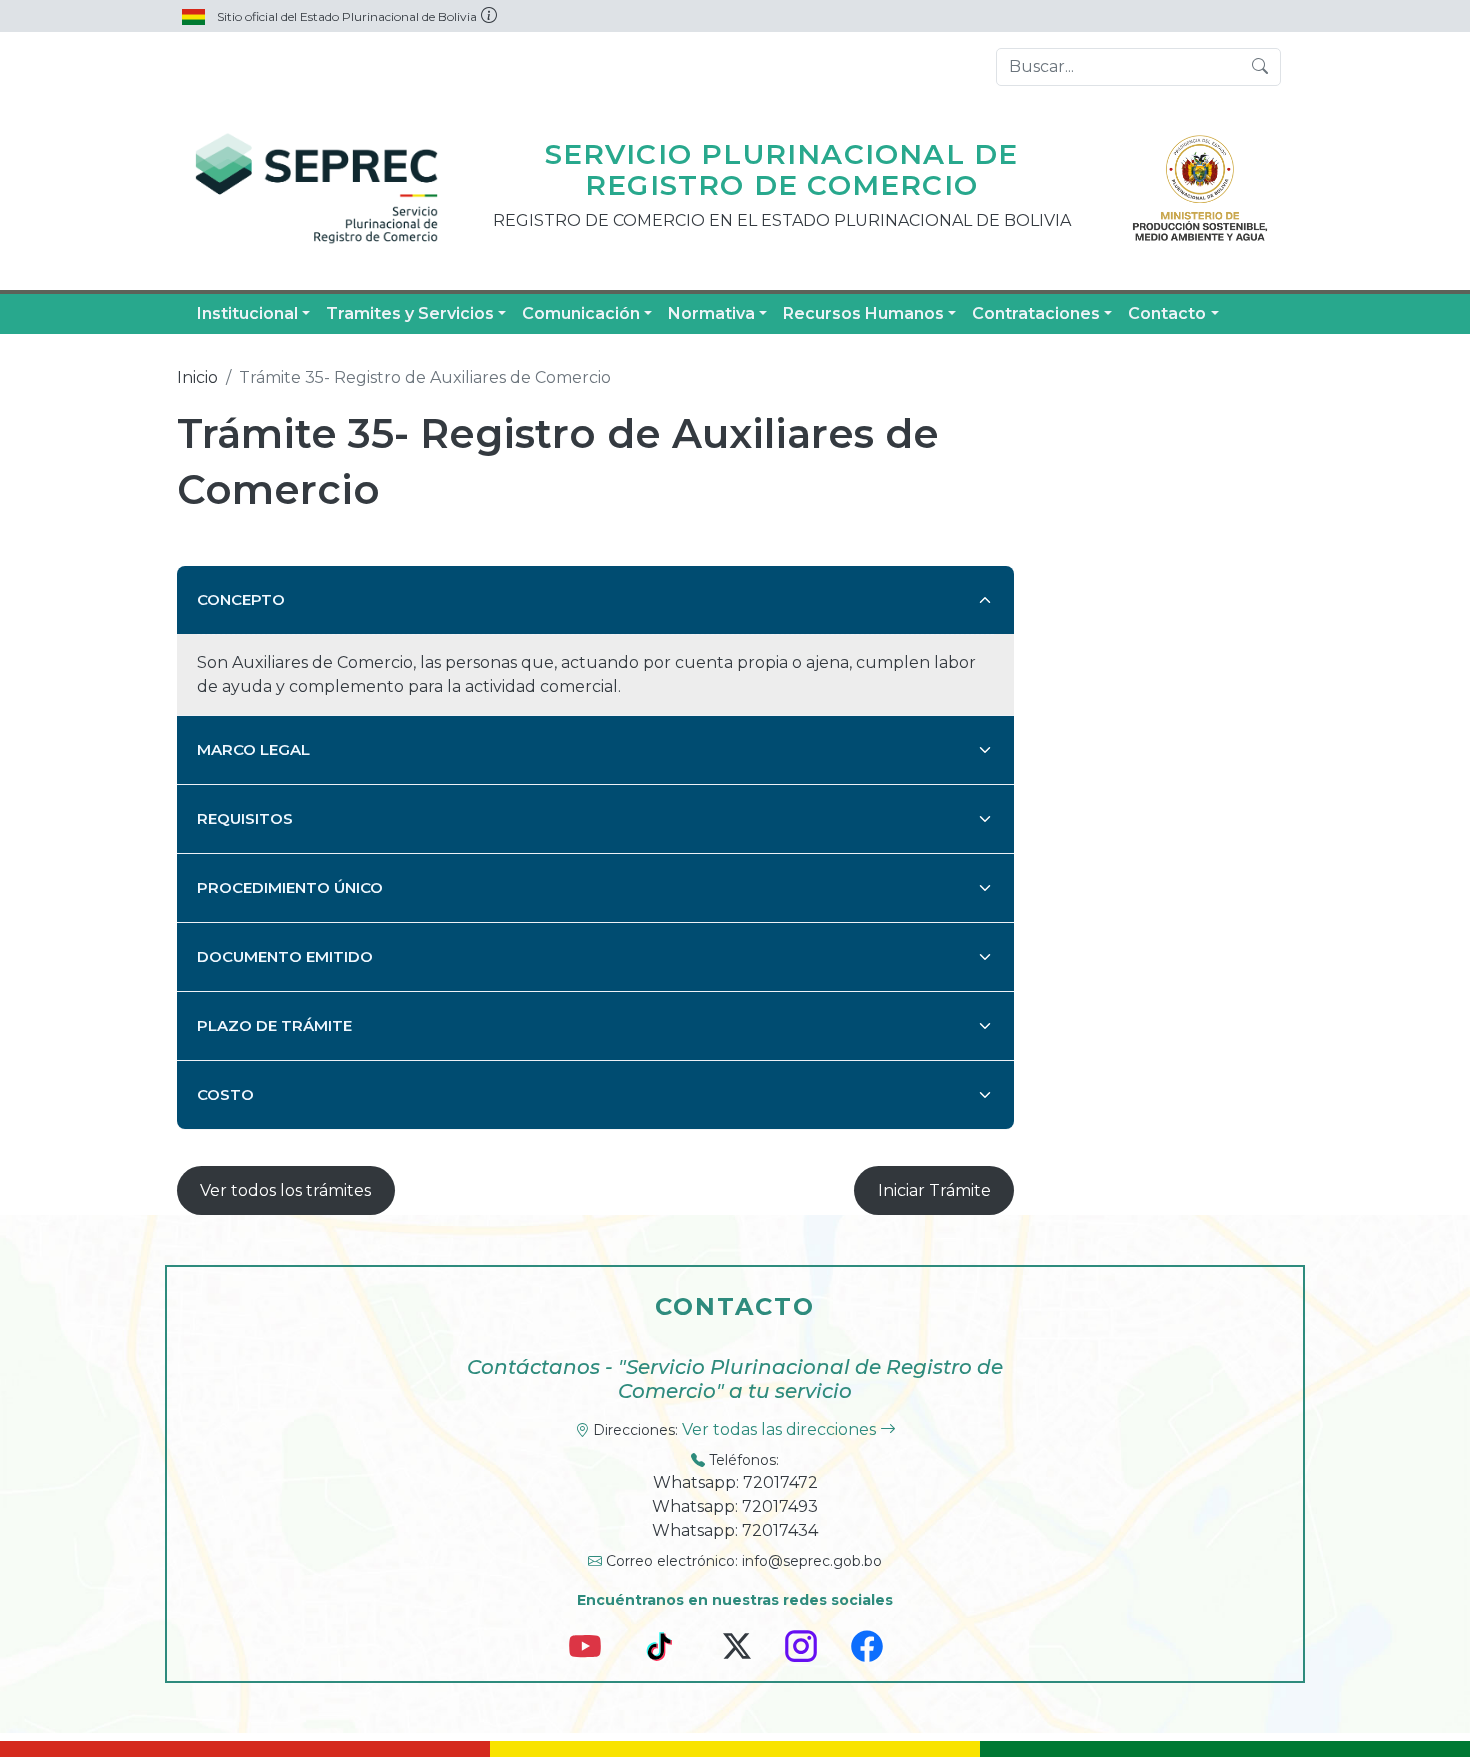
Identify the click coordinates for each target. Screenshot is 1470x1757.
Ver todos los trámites (285, 1190)
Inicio (197, 377)
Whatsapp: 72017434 (735, 1530)
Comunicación (581, 313)
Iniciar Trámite (934, 1190)
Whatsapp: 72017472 (735, 1482)
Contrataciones (1036, 313)
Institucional (247, 313)
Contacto (1167, 313)
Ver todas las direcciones (781, 1429)
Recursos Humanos (863, 313)
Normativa (711, 313)
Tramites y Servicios (410, 313)
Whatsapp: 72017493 (735, 1506)
